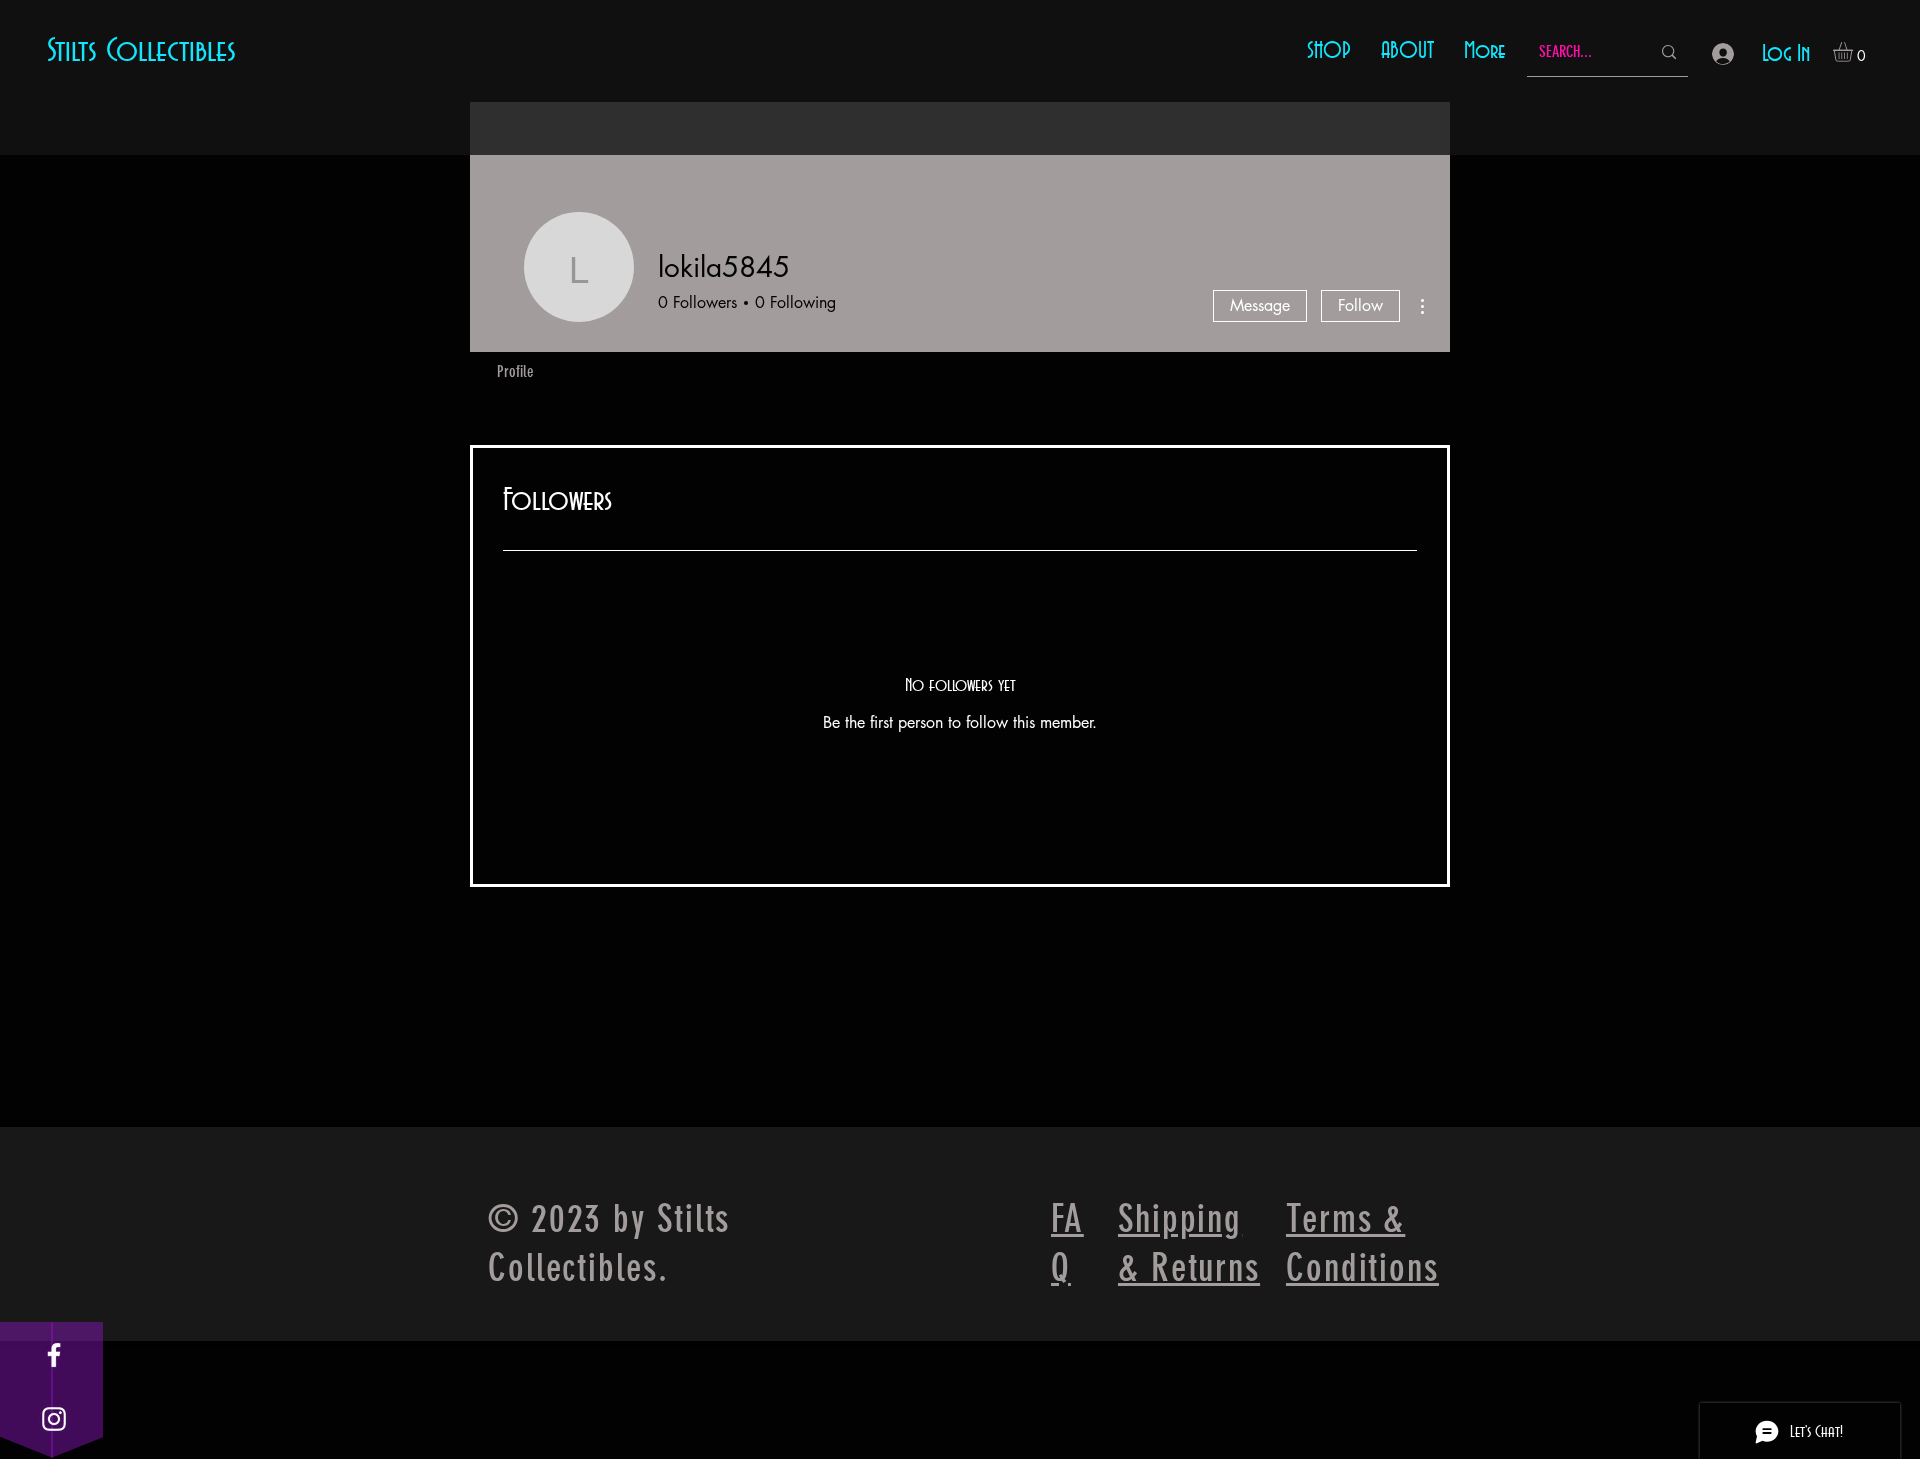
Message (1260, 305)
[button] (1854, 52)
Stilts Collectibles (141, 51)
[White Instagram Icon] (54, 1419)
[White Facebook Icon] (54, 1355)
